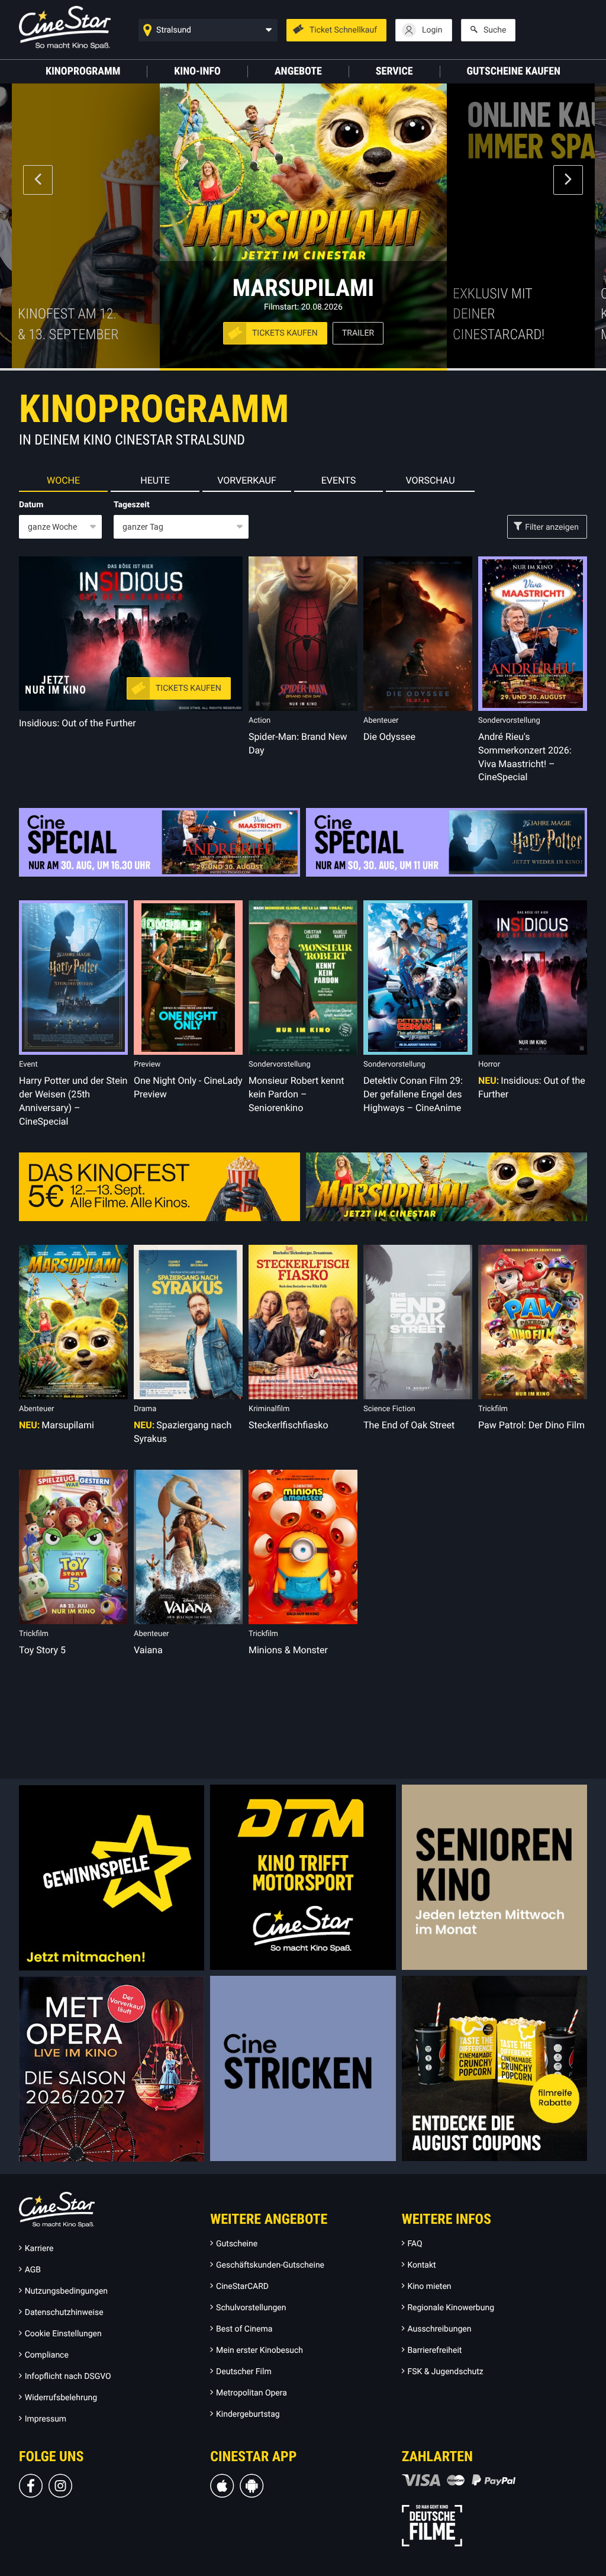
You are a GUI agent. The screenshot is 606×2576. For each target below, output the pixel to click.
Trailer (358, 333)
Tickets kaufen (285, 333)
